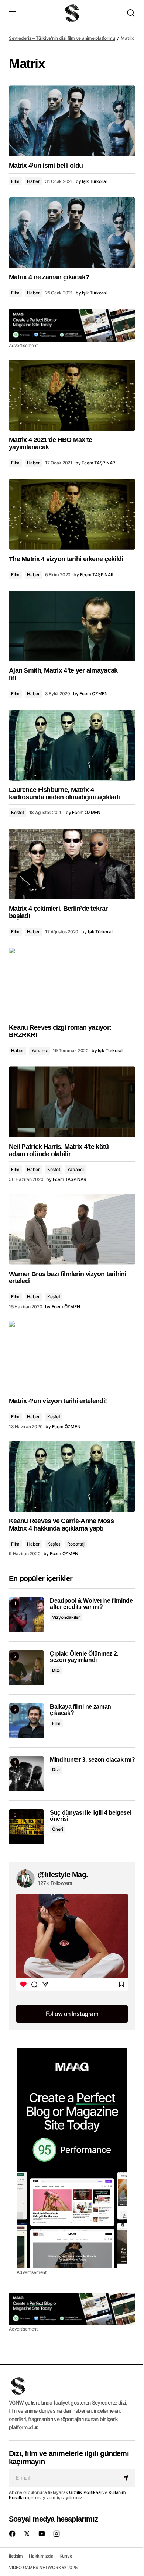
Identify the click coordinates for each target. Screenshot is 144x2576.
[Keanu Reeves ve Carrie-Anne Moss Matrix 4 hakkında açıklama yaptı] (72, 1476)
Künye (66, 2556)
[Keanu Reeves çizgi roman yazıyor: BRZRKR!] (72, 983)
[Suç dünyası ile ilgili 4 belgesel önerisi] (26, 1827)
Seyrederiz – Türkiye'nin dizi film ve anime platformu (62, 38)
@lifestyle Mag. (63, 1875)
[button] (13, 13)
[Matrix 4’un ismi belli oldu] (72, 121)
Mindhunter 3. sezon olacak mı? (92, 1760)
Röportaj (76, 1544)
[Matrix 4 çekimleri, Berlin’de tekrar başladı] (72, 864)
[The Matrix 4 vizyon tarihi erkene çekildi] (72, 514)
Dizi (56, 1670)
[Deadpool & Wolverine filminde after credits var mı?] (26, 1615)
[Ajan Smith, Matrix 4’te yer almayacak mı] (72, 626)
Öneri (58, 1829)
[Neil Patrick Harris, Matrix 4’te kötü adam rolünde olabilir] (72, 1102)
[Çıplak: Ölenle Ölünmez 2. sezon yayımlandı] (26, 1668)
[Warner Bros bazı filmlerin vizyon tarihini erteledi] (72, 1229)
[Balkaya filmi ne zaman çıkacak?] (26, 1721)
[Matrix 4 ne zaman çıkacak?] (72, 233)
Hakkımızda (41, 2556)
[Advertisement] (72, 325)
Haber (33, 181)
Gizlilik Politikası (85, 2492)
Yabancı (40, 1050)
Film (15, 181)
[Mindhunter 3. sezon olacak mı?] (26, 1774)
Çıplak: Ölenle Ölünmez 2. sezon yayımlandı (84, 1657)
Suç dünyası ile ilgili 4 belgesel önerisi (90, 1816)
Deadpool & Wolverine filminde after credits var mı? (91, 1604)
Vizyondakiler (66, 1617)
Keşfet (18, 812)
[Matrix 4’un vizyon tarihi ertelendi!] (72, 1356)
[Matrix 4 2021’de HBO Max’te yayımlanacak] (72, 395)
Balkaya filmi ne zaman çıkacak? (80, 1710)
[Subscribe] (127, 2478)
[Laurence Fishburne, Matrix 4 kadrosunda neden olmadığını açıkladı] (72, 745)
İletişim (16, 2556)
